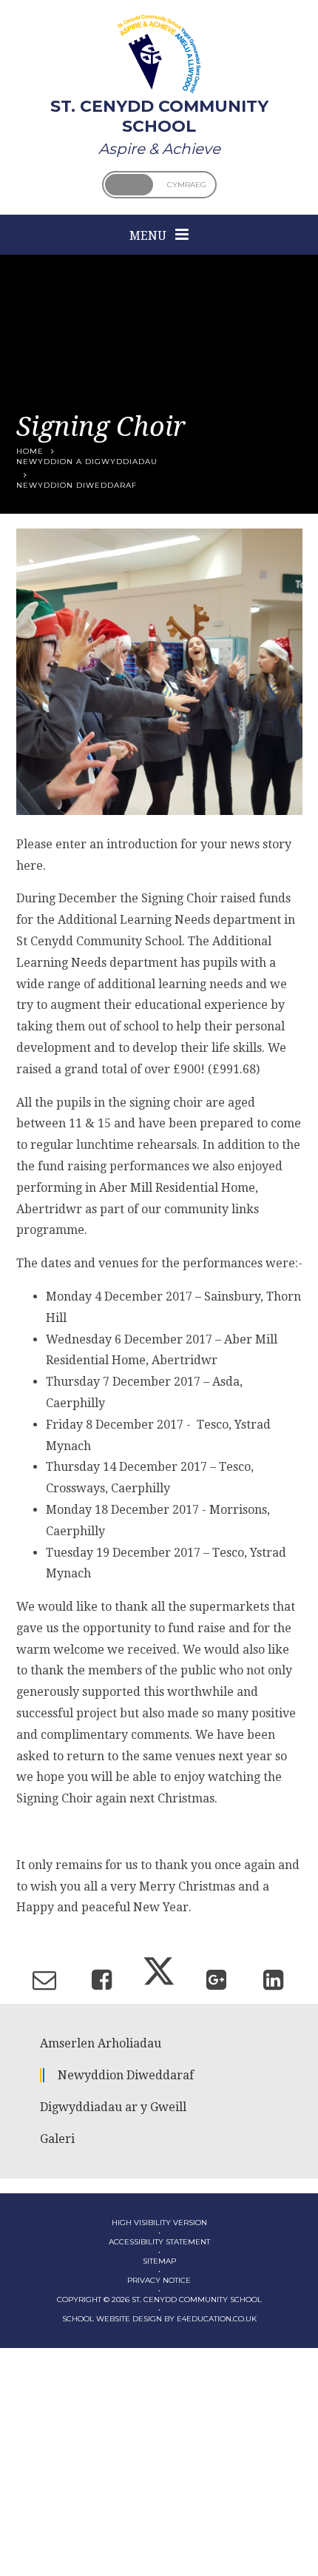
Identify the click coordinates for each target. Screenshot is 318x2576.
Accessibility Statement (159, 2242)
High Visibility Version (159, 2223)
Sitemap (159, 2261)
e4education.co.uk (217, 2319)
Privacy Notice (159, 2280)
